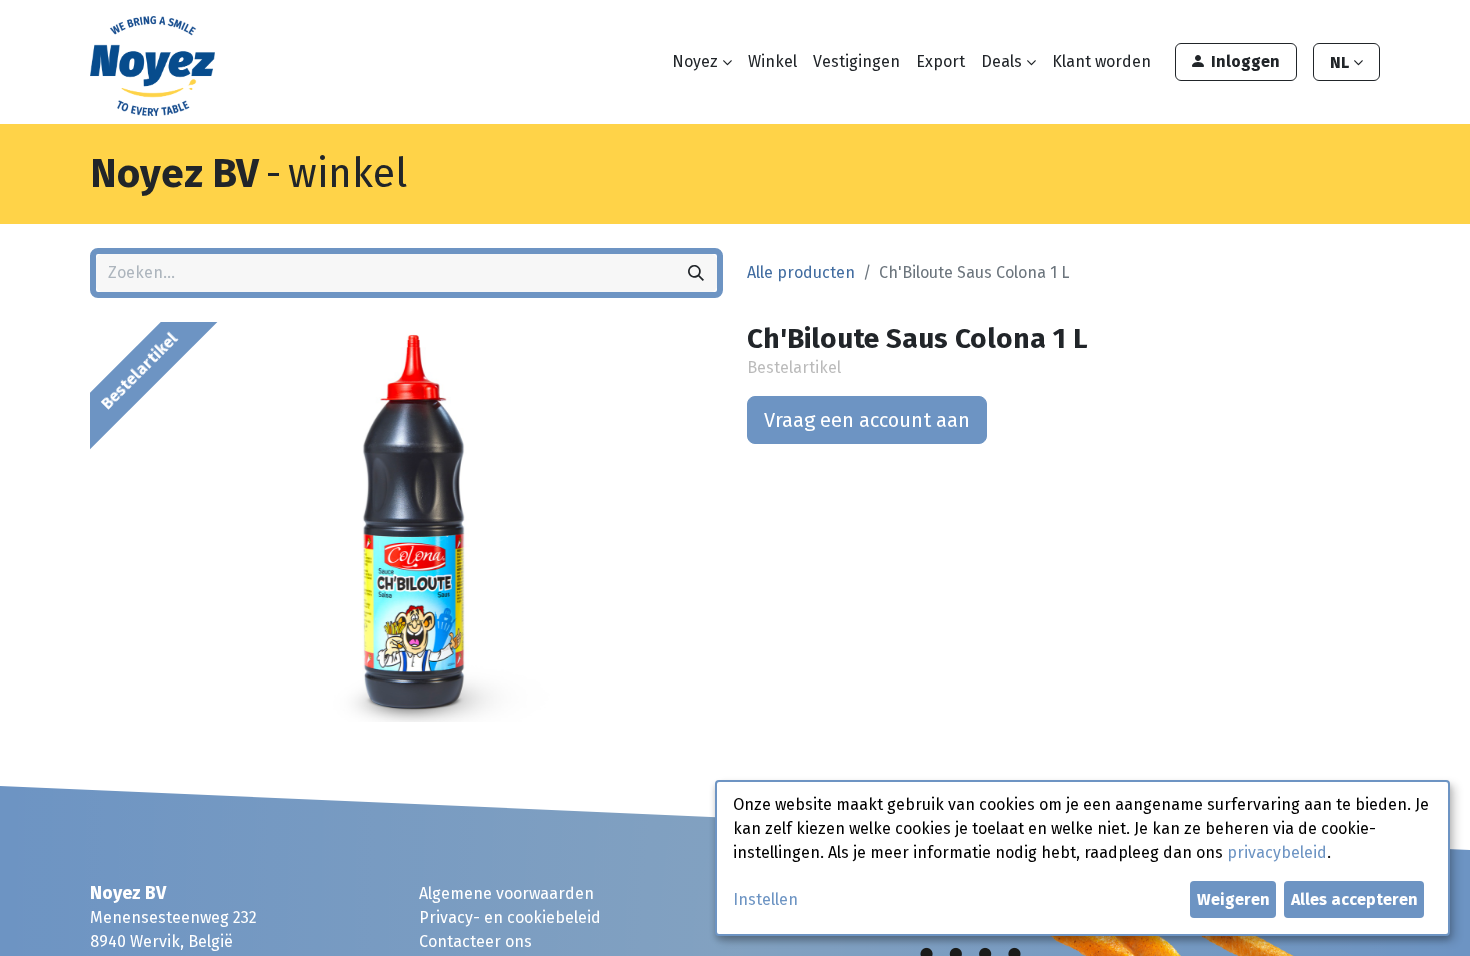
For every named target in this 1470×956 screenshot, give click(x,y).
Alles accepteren (1354, 899)
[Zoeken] (696, 273)
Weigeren (1233, 899)
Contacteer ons (475, 941)
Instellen (765, 899)
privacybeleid (1277, 852)
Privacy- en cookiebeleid (510, 917)
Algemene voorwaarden (506, 893)
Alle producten (801, 272)
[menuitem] (772, 62)
